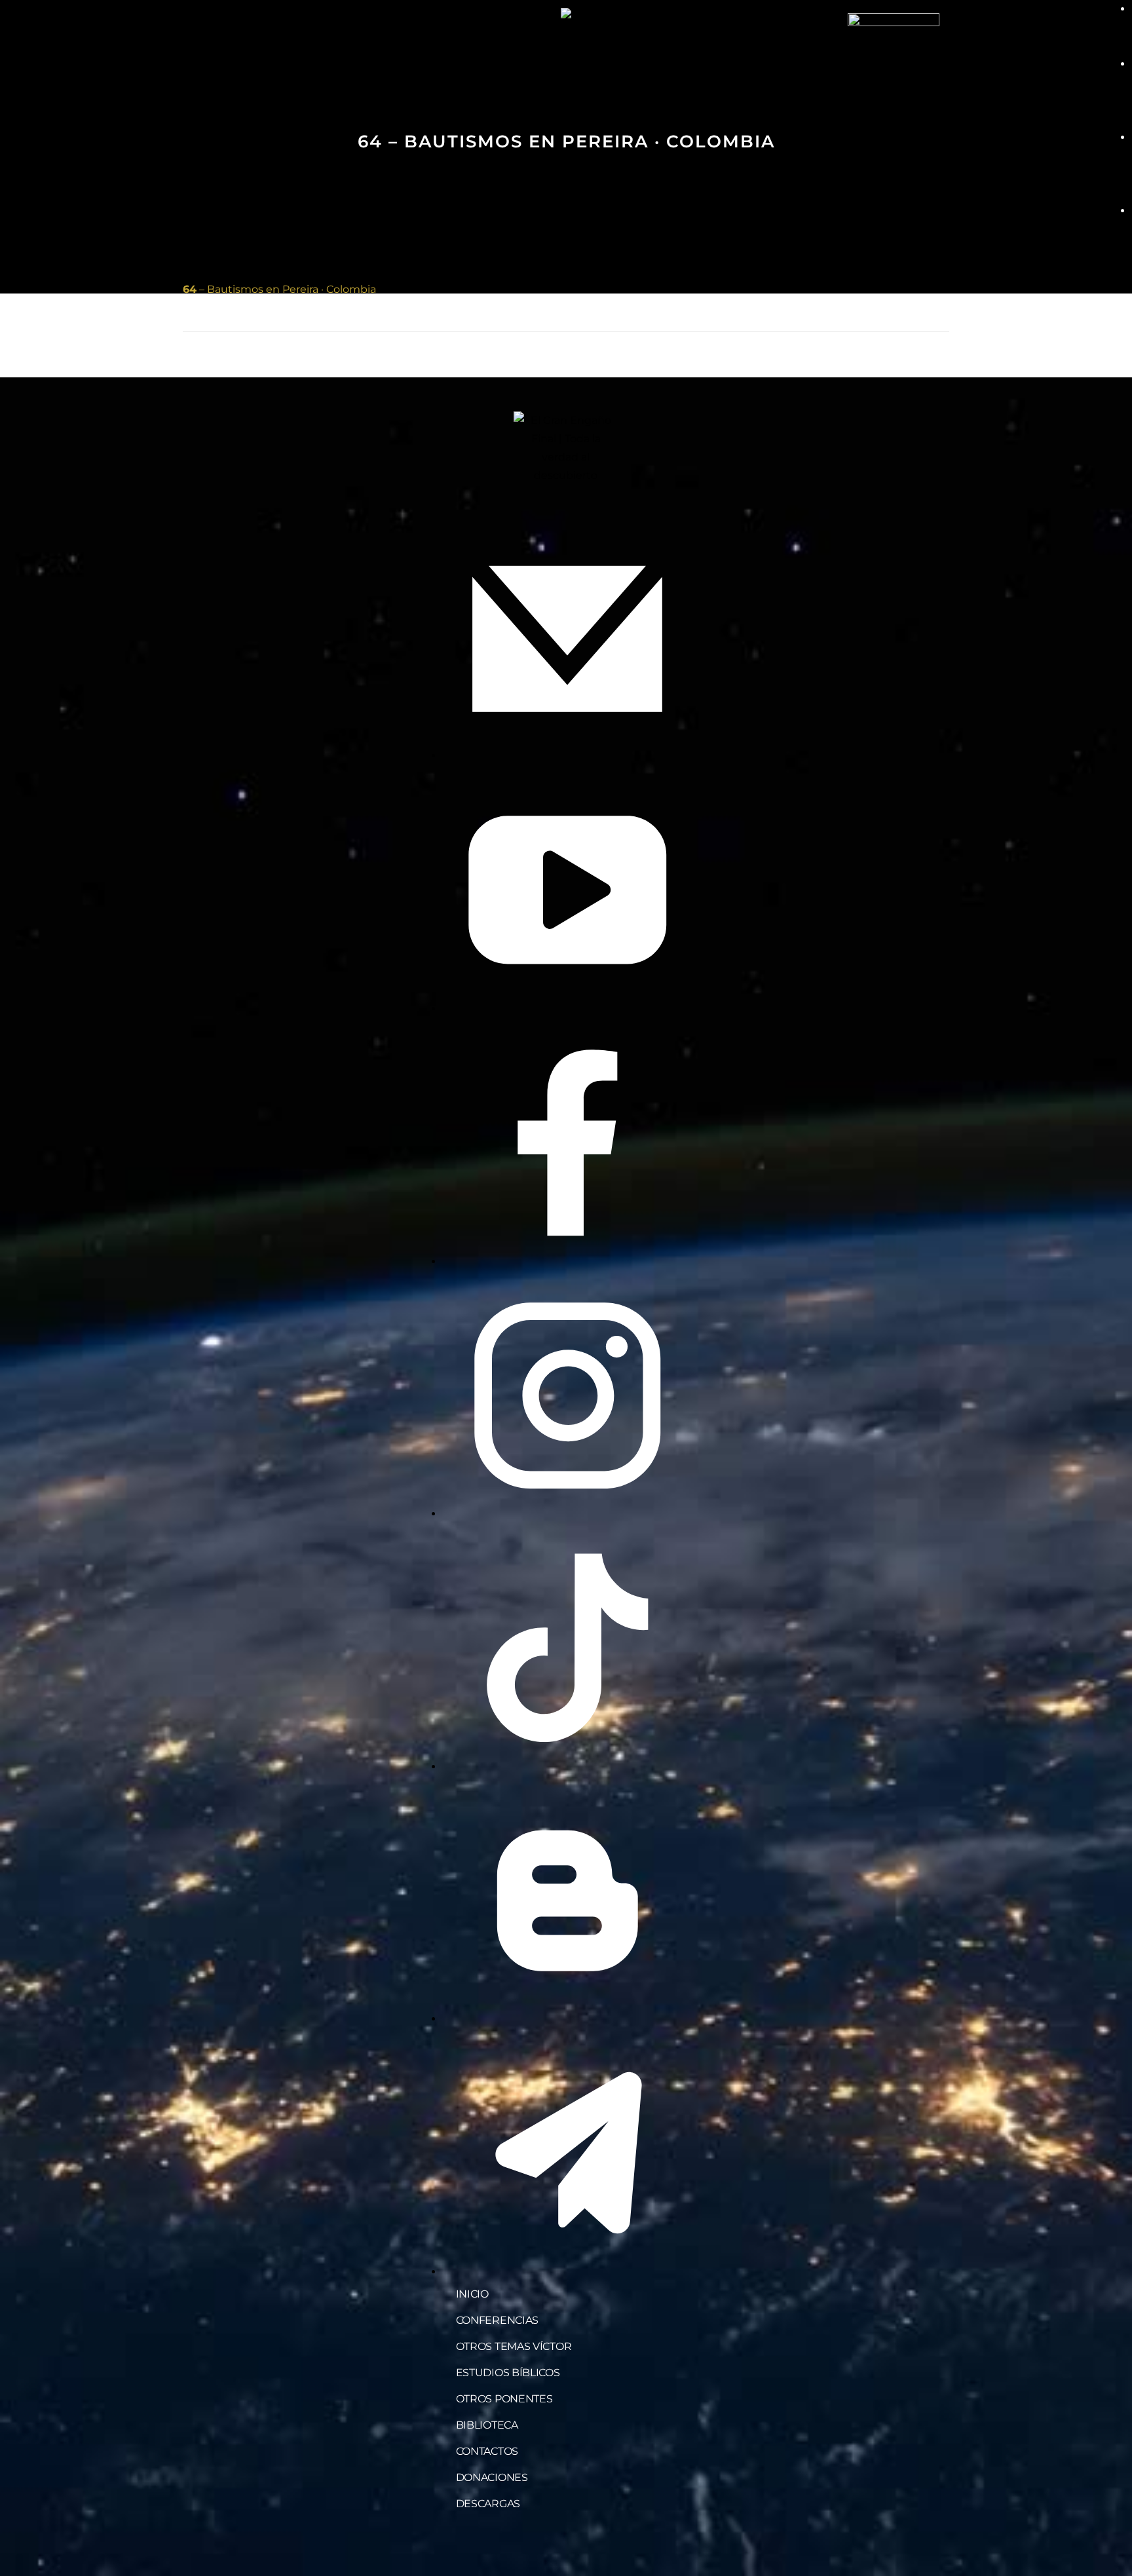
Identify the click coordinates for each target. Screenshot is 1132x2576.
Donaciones (492, 2477)
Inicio (472, 2294)
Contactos (487, 2451)
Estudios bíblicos (508, 2373)
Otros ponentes (504, 2399)
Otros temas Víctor (514, 2346)
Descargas (488, 2504)
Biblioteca (487, 2425)
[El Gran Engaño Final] (894, 58)
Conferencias (497, 2320)
